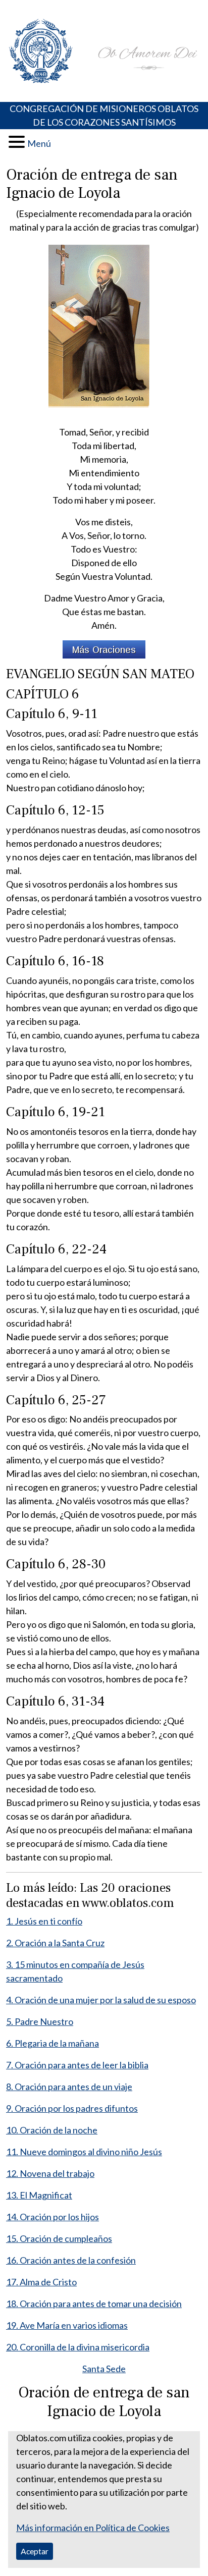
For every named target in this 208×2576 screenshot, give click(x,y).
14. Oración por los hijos (53, 2217)
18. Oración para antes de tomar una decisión (94, 2304)
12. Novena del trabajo (50, 2173)
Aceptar (35, 2551)
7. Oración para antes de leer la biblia (77, 2065)
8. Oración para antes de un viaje (69, 2087)
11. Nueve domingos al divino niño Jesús (84, 2152)
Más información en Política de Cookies (93, 2528)
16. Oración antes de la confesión (71, 2260)
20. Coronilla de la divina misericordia (78, 2347)
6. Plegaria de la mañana (53, 2043)
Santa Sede (104, 2369)
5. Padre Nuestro (40, 2021)
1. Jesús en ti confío (44, 1921)
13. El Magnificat (39, 2195)
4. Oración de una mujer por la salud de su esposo (101, 2000)
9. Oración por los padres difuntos (72, 2108)
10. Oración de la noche (52, 2130)
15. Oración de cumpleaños (59, 2238)
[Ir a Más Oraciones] (104, 649)
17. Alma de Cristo (41, 2282)
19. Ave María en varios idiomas (67, 2325)
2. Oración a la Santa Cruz (55, 1943)
